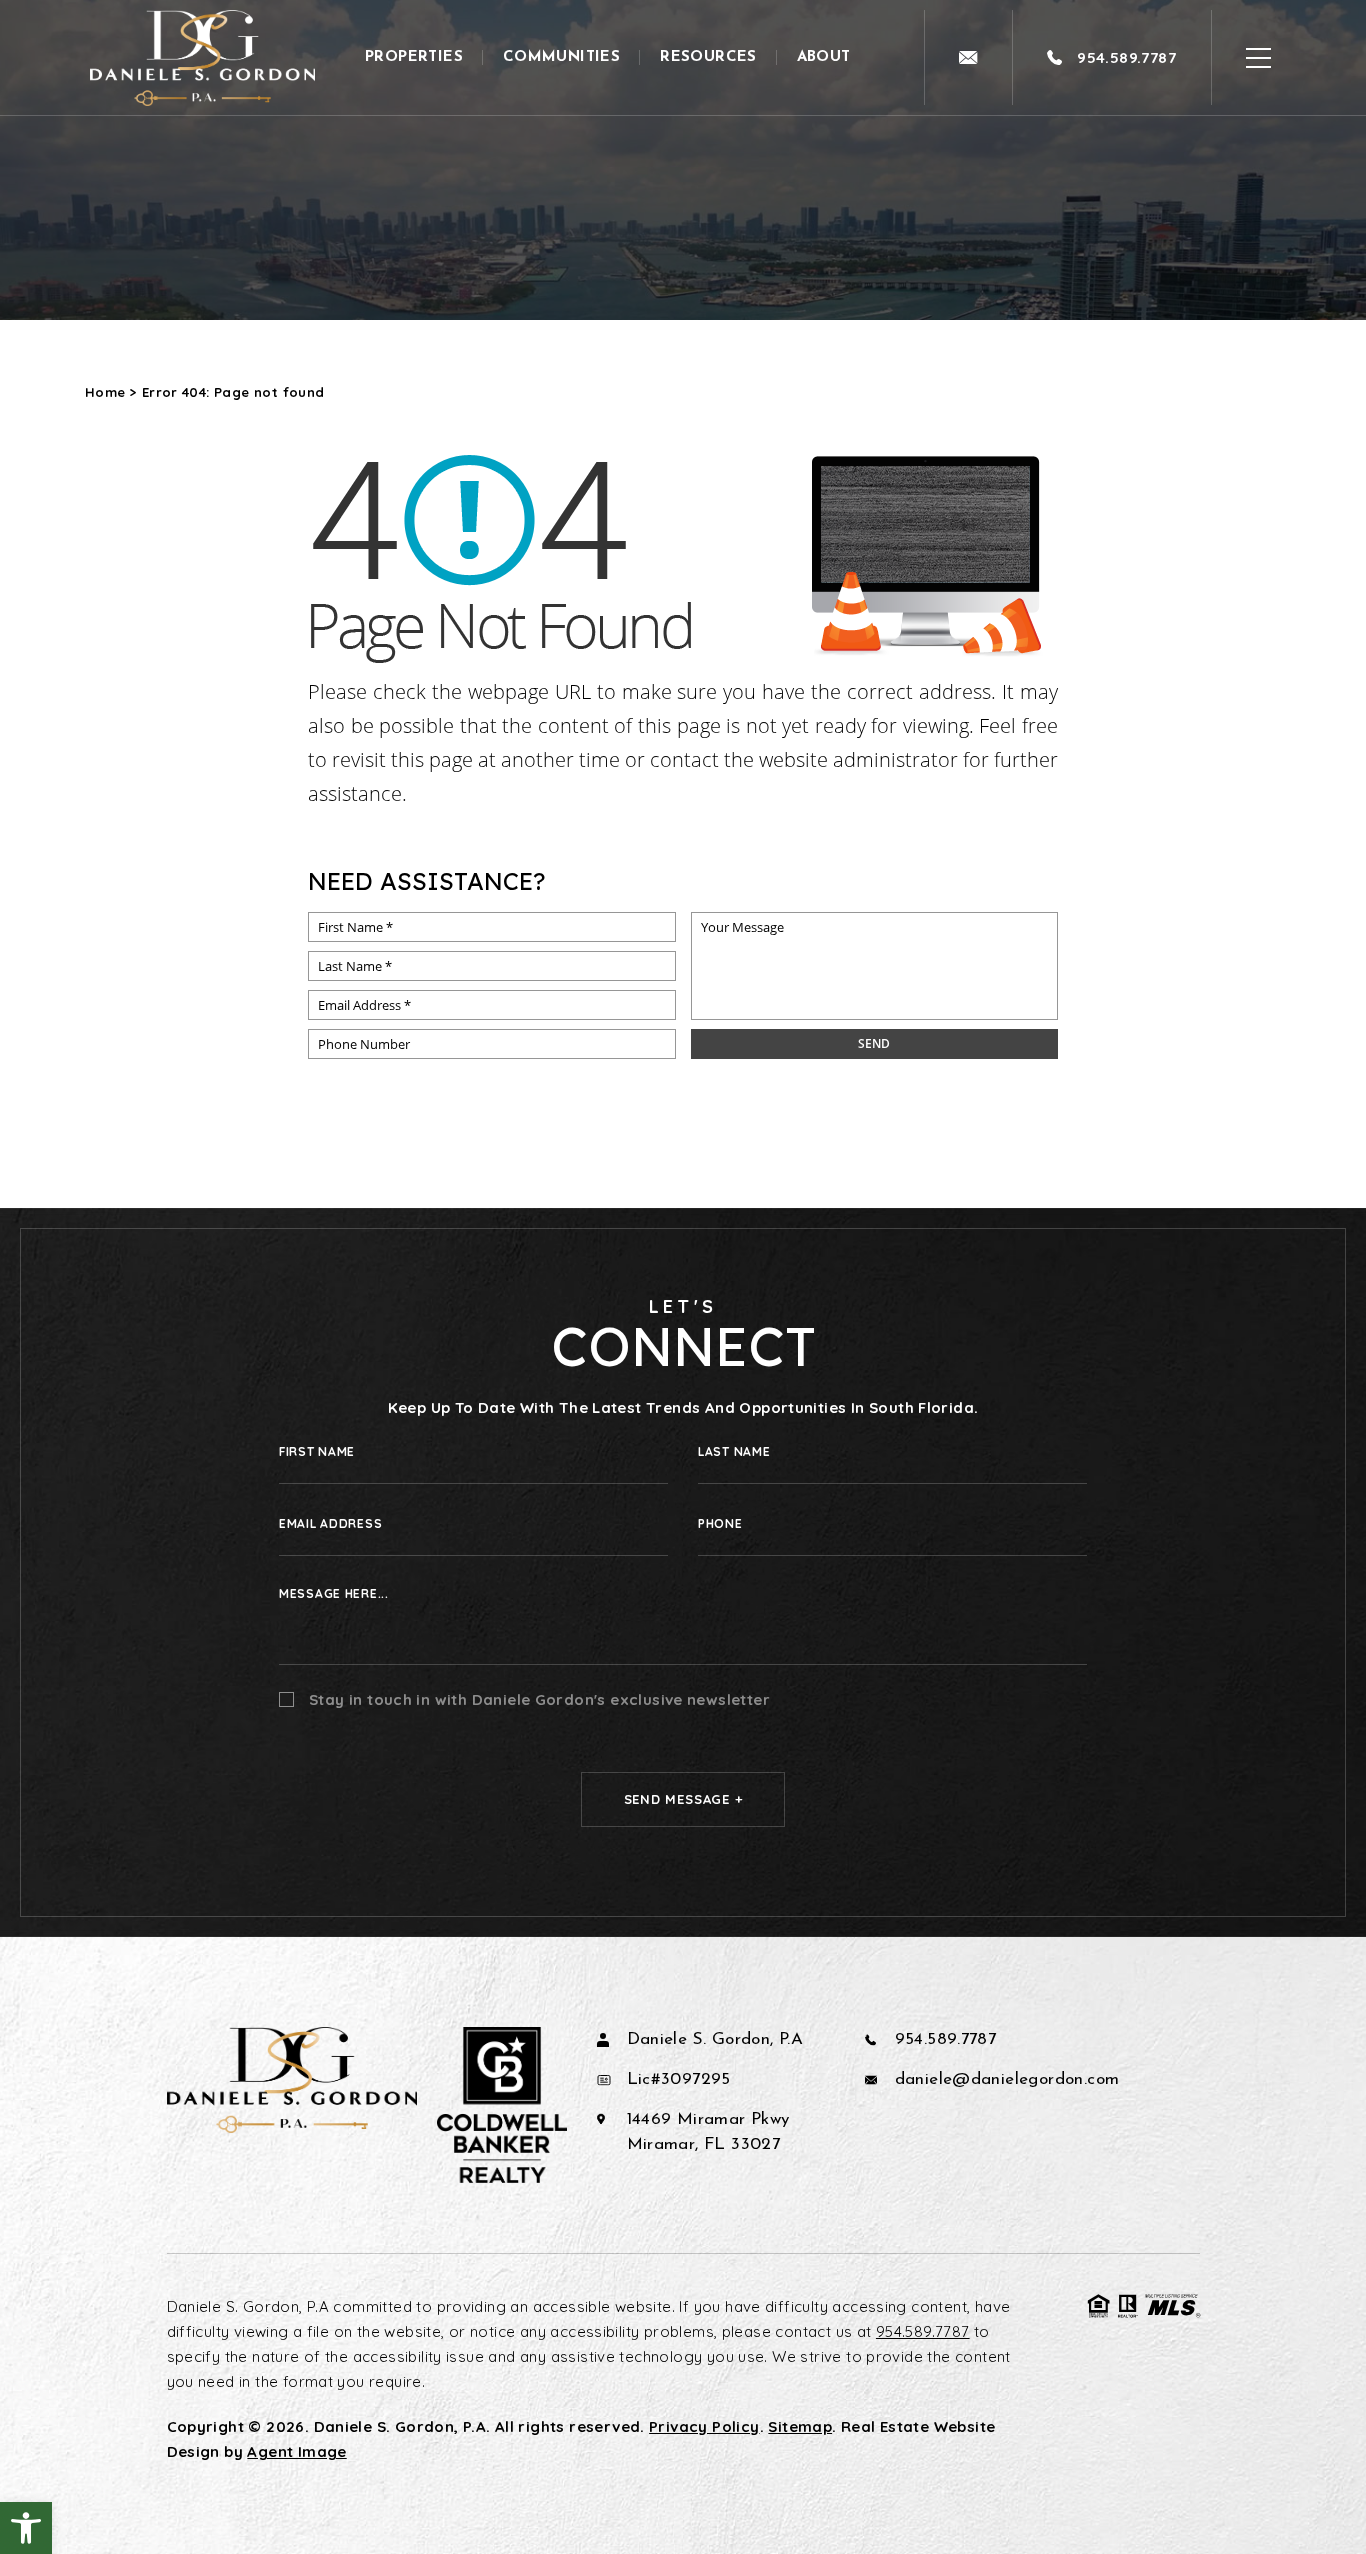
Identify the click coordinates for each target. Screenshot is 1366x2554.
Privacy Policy (704, 2426)
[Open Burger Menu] (1258, 57)
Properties (414, 57)
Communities (561, 57)
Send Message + (683, 1799)
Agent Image (296, 2451)
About (824, 57)
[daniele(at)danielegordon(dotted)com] (968, 57)
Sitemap (800, 2426)
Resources (708, 57)
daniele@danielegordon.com (1007, 2079)
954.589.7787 (946, 2039)
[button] (26, 2528)
